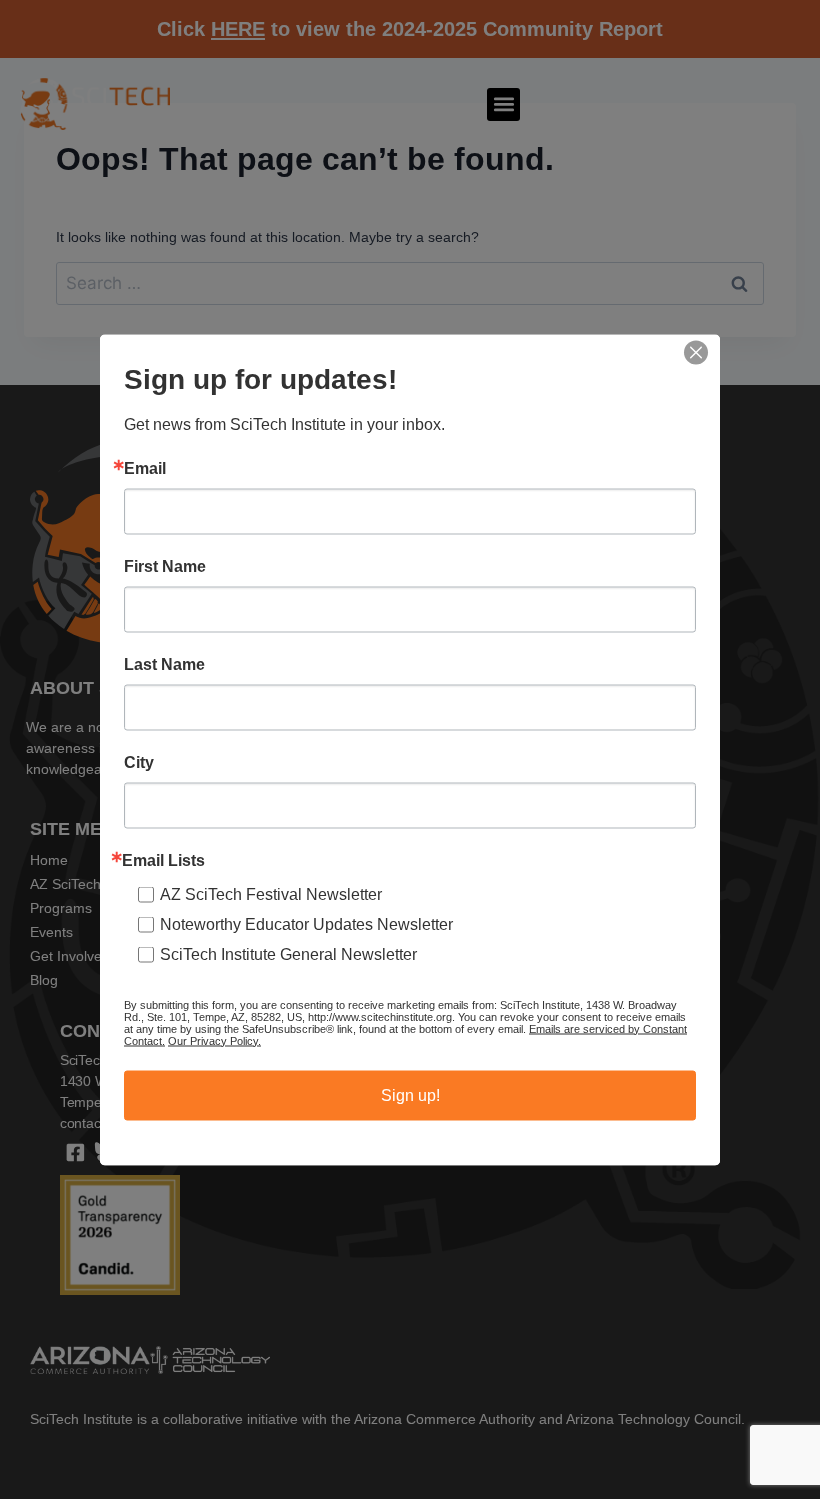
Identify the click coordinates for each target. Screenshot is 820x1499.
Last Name (164, 664)
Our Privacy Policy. (214, 1040)
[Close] (696, 352)
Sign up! (410, 1094)
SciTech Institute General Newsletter (288, 953)
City (139, 762)
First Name (165, 566)
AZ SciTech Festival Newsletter (271, 893)
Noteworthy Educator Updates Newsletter (306, 923)
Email (145, 468)
